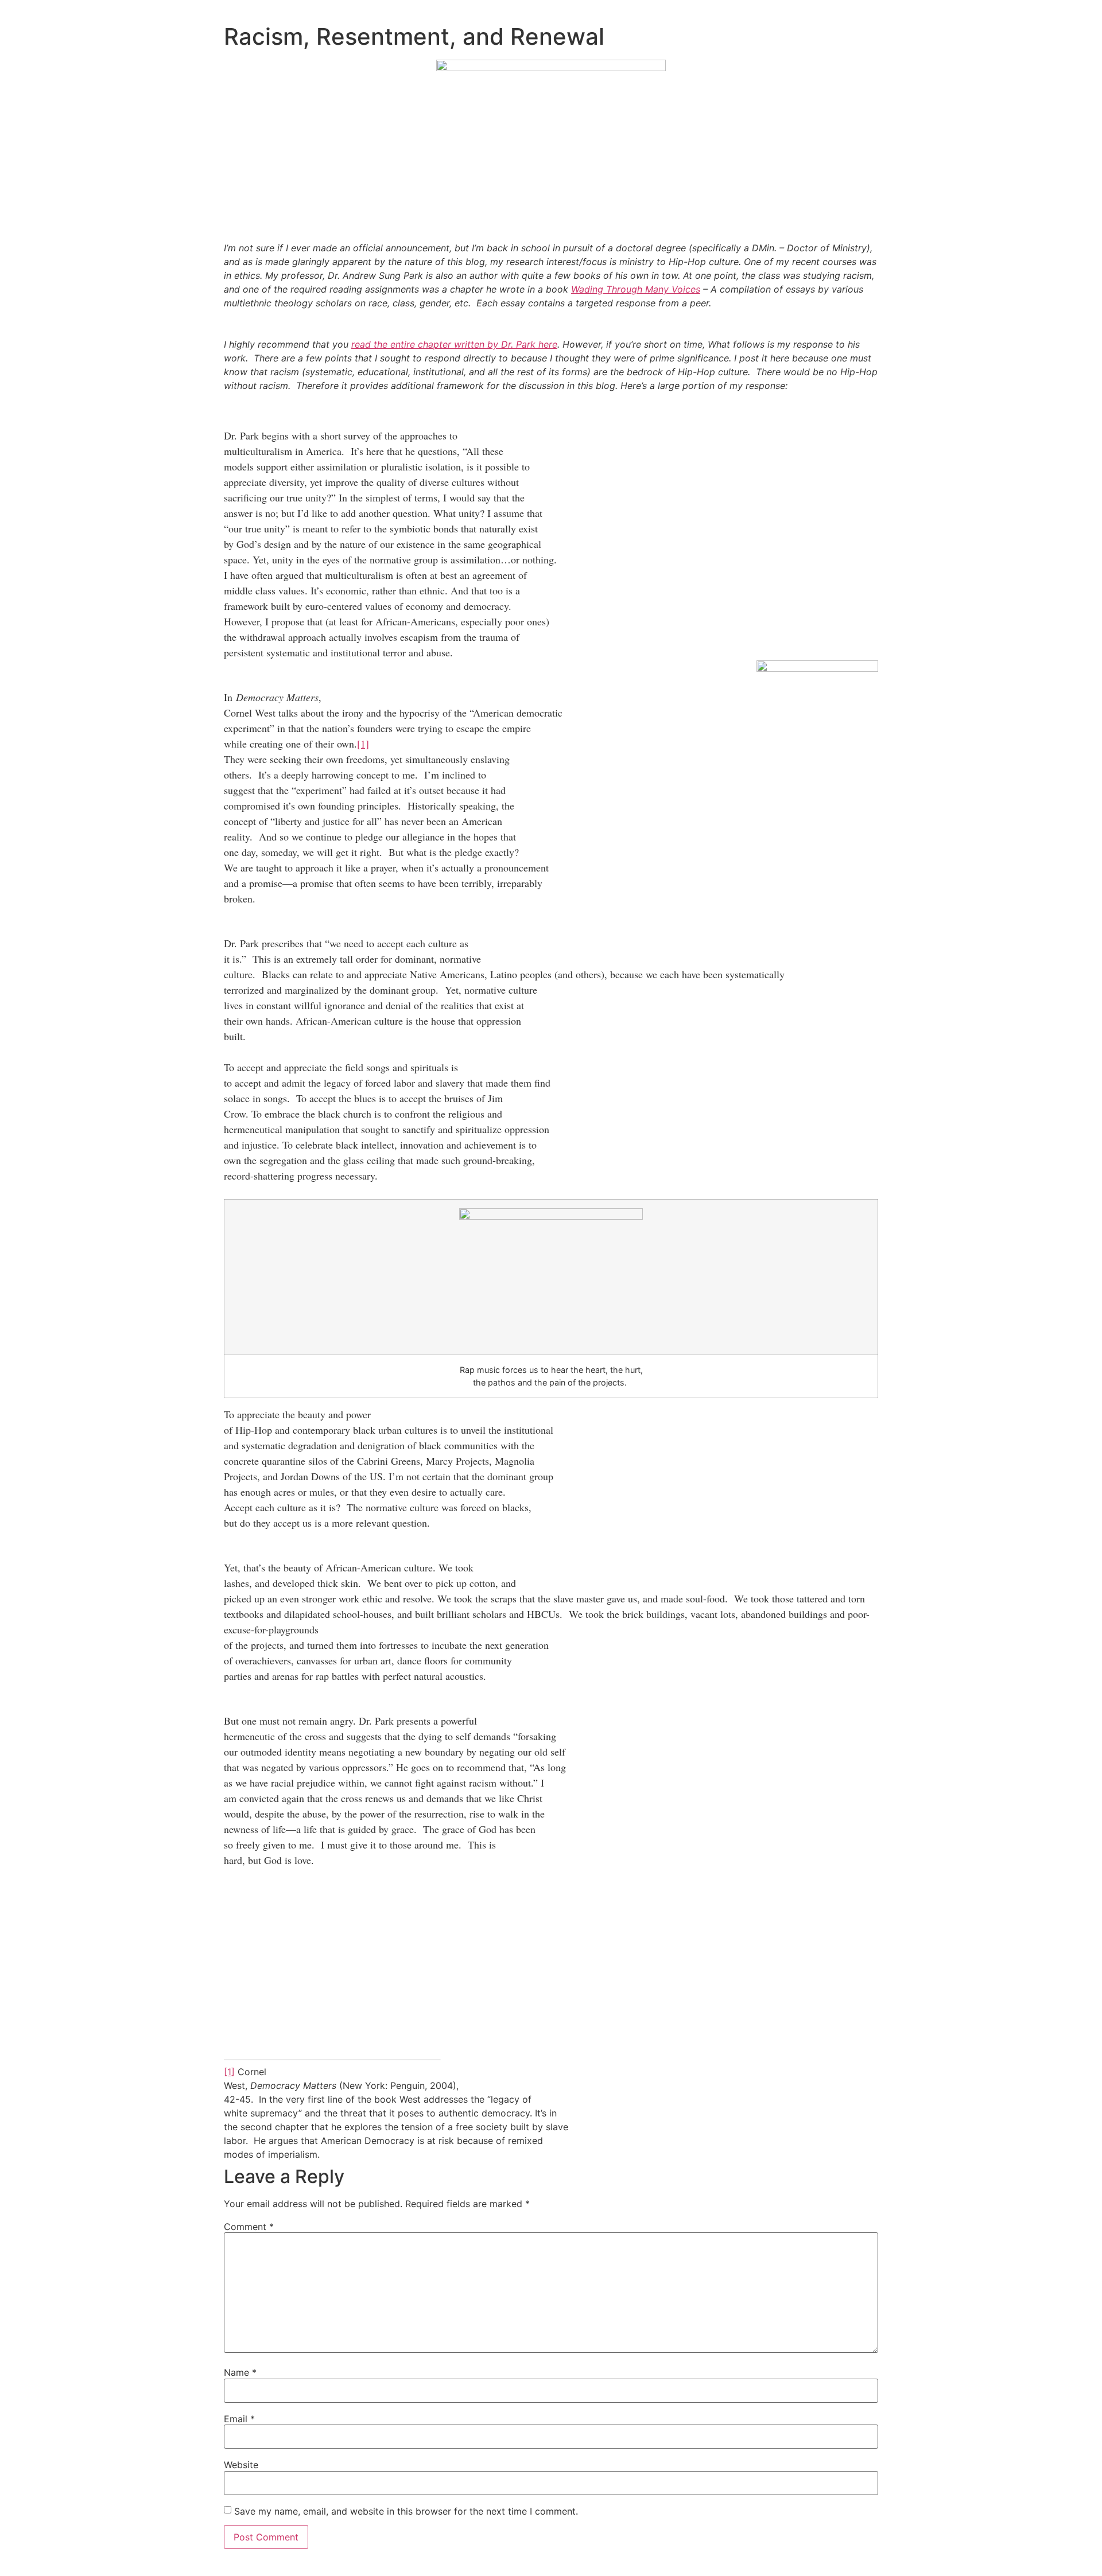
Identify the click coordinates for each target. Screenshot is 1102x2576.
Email (239, 2419)
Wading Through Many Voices (636, 289)
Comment (249, 2227)
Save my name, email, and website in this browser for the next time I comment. (406, 2511)
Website (241, 2465)
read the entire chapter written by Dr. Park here (454, 344)
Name (240, 2372)
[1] (363, 744)
